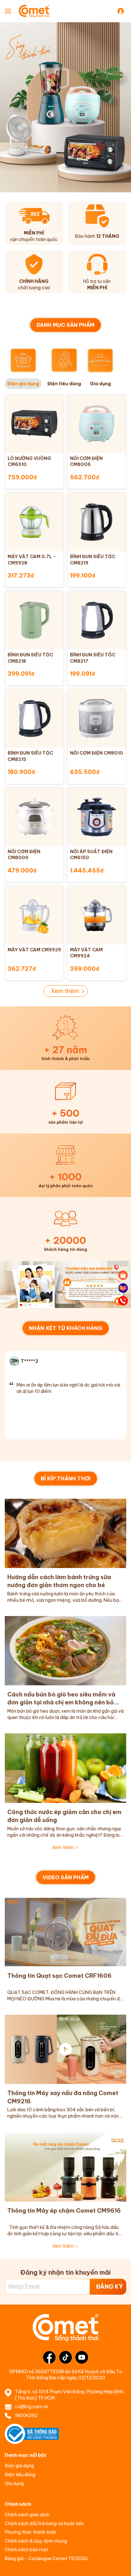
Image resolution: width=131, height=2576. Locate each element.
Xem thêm (65, 991)
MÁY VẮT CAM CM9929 (34, 950)
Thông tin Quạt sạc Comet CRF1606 (59, 1976)
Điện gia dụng (19, 2466)
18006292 (26, 2415)
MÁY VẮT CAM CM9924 (86, 953)
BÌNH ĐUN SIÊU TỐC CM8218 (30, 658)
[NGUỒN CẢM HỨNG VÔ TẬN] (65, 1284)
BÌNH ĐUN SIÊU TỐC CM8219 (93, 560)
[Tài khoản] (122, 11)
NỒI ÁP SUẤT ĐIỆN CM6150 (91, 855)
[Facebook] (49, 2357)
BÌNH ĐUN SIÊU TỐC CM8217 (93, 658)
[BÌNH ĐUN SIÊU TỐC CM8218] (34, 620)
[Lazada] (123, 1288)
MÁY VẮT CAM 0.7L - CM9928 (32, 560)
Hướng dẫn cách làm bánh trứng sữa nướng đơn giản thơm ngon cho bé (59, 1581)
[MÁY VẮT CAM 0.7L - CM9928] (34, 522)
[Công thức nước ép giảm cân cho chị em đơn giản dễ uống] (65, 1768)
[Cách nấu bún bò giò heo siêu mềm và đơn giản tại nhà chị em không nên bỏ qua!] (65, 1651)
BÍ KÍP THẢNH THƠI (66, 1478)
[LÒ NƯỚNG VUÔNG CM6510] (34, 424)
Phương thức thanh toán (31, 2532)
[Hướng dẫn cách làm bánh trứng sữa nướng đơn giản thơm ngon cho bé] (65, 1533)
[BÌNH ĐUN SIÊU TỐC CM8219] (97, 522)
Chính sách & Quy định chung (36, 2541)
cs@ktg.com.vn (32, 2407)
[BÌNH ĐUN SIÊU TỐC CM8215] (34, 718)
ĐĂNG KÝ (110, 2287)
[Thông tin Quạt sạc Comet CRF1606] (65, 1932)
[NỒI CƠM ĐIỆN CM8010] (97, 718)
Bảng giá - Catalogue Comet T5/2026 (46, 2559)
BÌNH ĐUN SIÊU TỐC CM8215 (30, 756)
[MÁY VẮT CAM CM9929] (34, 915)
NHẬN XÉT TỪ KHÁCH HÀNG (66, 1328)
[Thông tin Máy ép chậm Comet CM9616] (65, 2167)
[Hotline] (123, 1301)
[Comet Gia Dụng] (39, 11)
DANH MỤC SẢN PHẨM (65, 325)
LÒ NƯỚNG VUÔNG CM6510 (29, 462)
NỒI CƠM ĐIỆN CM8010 (97, 753)
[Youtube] (82, 2357)
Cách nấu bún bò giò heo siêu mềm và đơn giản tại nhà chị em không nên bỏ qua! (61, 1699)
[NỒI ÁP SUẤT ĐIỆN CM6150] (97, 817)
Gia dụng (14, 2484)
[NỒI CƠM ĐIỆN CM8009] (34, 817)
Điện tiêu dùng (20, 2475)
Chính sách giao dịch (27, 2515)
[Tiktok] (65, 2357)
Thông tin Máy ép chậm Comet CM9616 (64, 2211)
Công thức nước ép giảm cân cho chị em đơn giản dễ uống (64, 1816)
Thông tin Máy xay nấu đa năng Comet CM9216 (63, 2097)
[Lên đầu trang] (123, 2565)
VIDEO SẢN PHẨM (66, 1877)
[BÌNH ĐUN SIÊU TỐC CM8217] (97, 620)
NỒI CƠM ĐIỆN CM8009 (24, 855)
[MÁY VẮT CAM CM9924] (97, 915)
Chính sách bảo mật (26, 2550)
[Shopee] (123, 1275)
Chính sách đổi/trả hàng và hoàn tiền (44, 2524)
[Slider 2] (65, 107)
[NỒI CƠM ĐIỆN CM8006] (97, 424)
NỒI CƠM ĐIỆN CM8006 (86, 462)
